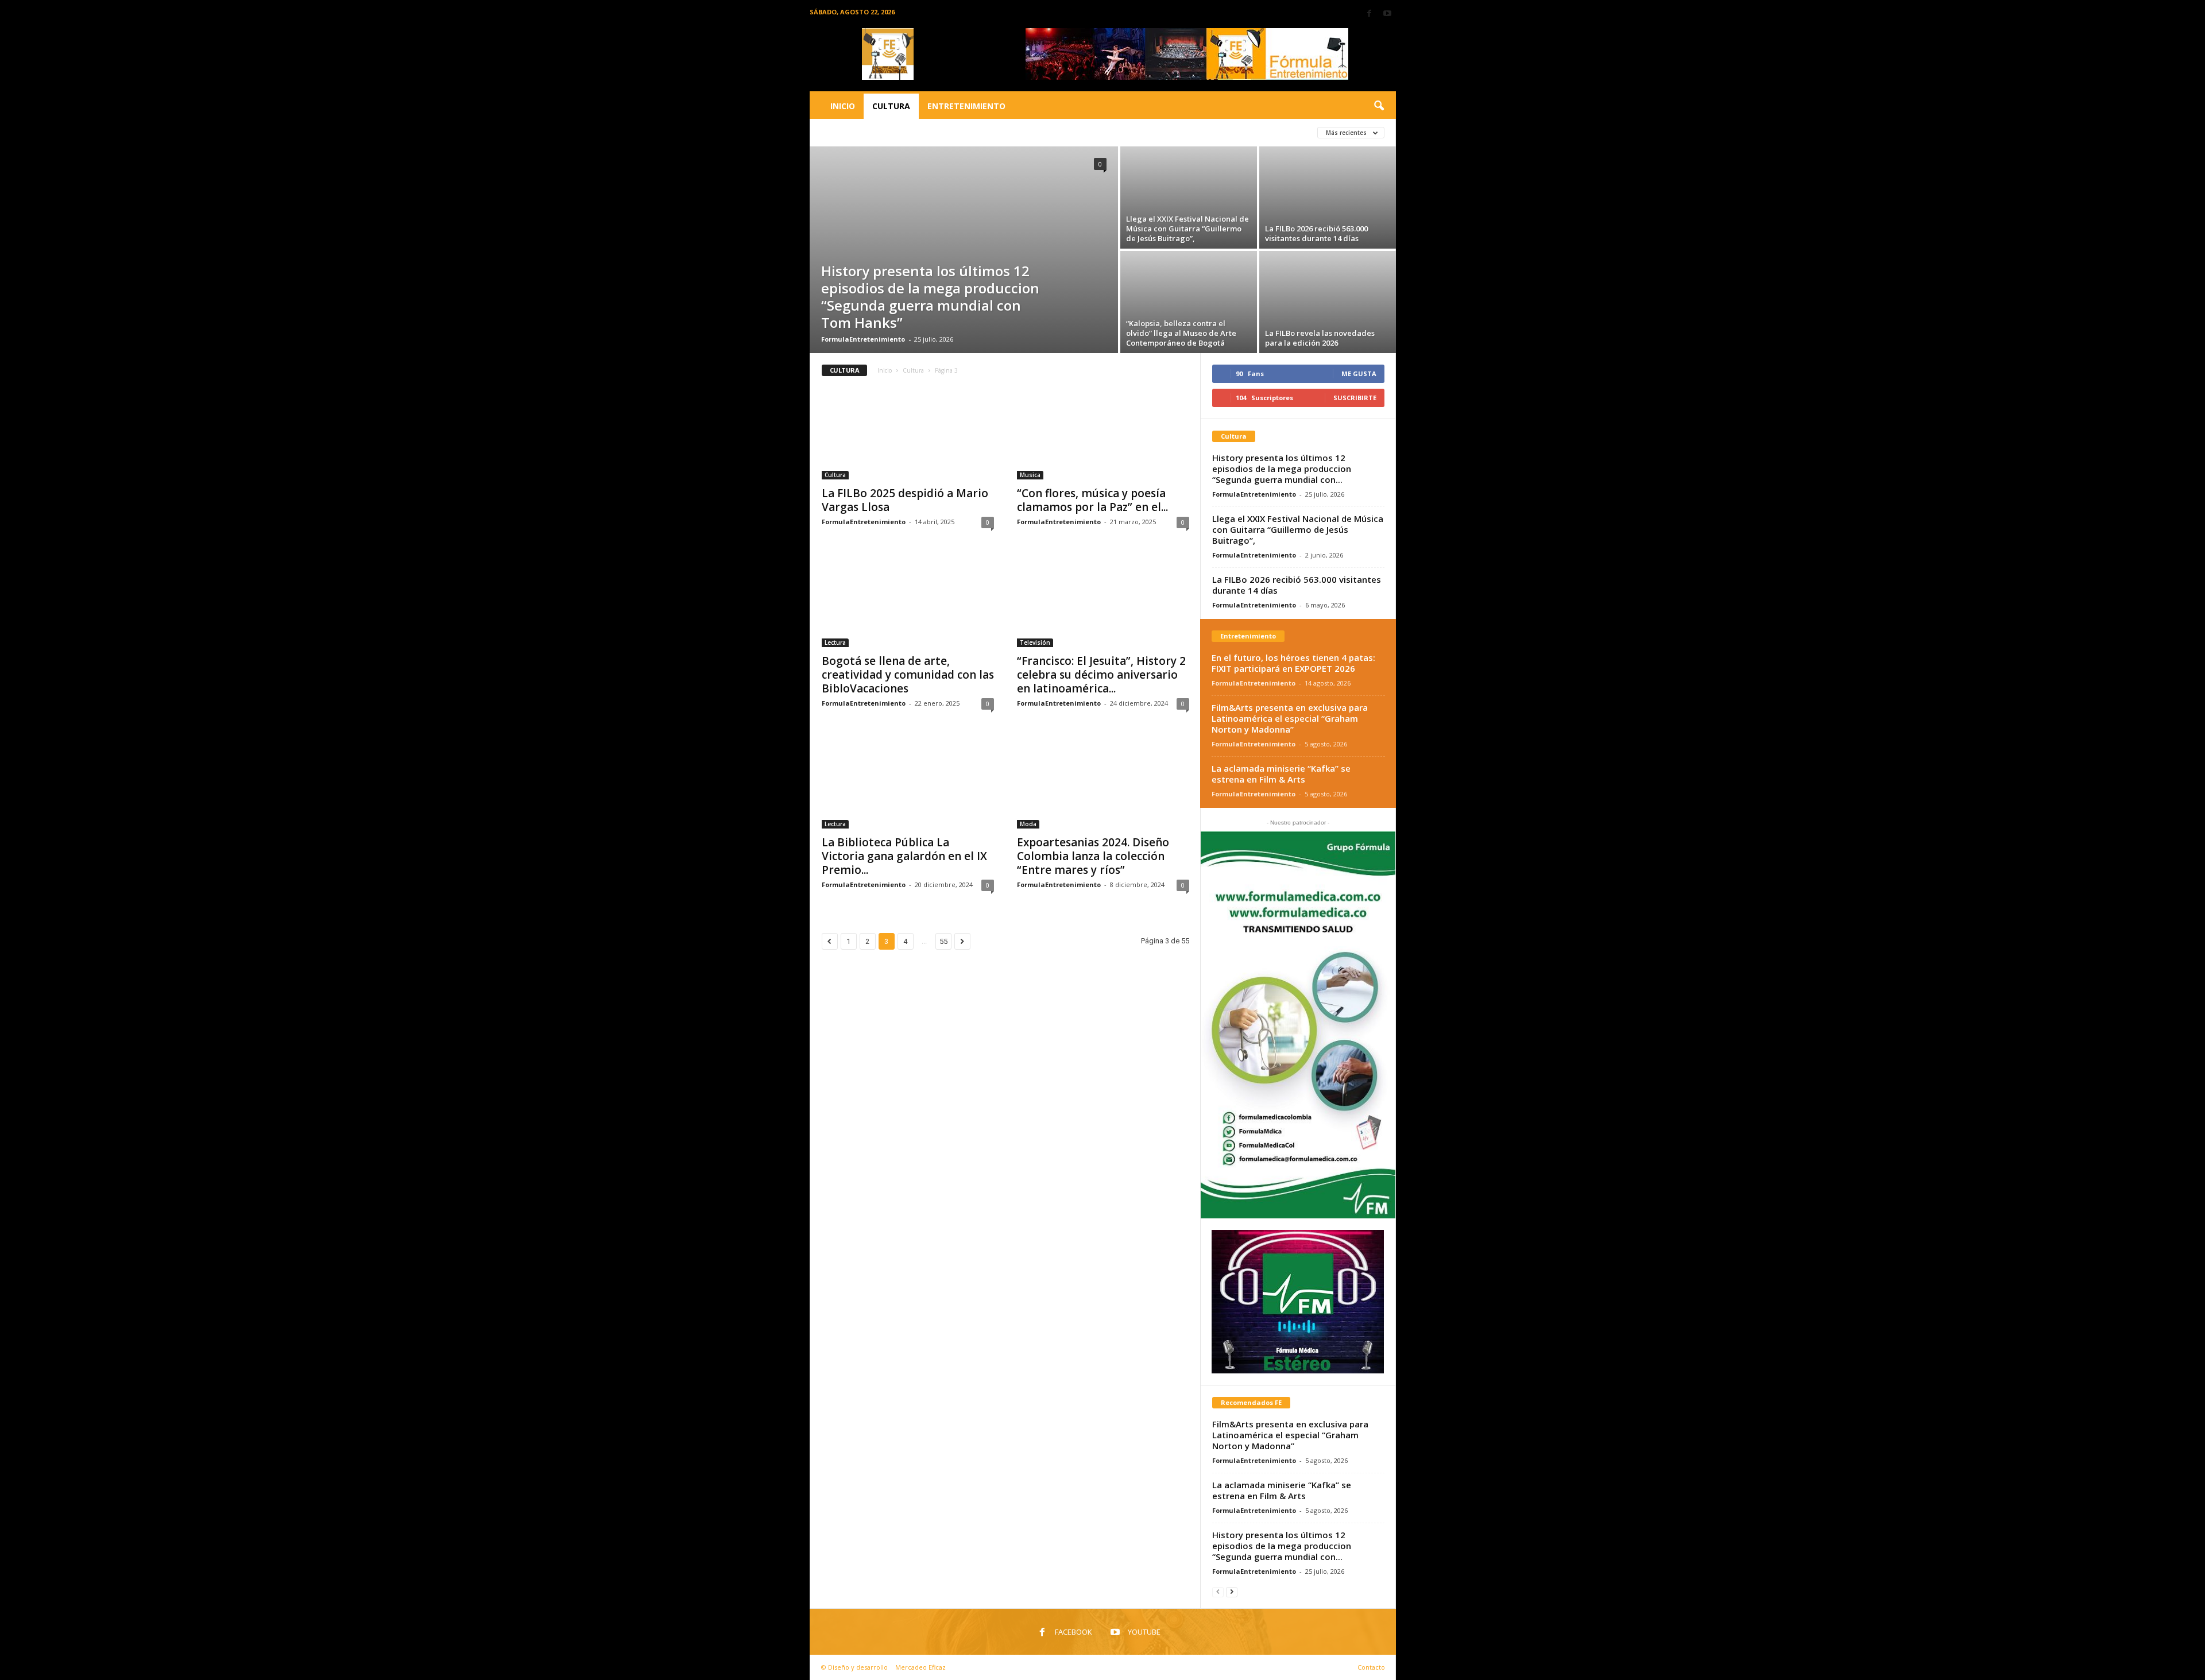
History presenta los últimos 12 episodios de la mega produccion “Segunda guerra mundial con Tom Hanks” (930, 297)
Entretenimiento (966, 106)
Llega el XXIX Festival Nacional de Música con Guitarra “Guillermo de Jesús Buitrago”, (1187, 229)
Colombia (1033, 132)
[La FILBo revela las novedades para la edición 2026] (1328, 302)
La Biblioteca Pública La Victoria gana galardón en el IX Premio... (904, 856)
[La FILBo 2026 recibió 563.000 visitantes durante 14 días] (1328, 198)
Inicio (843, 106)
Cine (947, 132)
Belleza (873, 132)
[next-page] (1232, 1591)
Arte (833, 132)
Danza (1129, 132)
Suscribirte (1355, 398)
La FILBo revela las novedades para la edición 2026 (1320, 338)
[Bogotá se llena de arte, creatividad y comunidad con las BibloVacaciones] (908, 601)
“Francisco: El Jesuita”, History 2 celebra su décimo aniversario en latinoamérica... (1101, 675)
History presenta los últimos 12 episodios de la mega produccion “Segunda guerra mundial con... (1282, 469)
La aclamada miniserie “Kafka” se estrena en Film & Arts (1281, 774)
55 (943, 941)
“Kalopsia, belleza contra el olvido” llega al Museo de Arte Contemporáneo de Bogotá (1181, 333)
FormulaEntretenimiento (863, 339)
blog (913, 132)
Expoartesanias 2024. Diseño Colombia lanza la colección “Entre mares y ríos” (1093, 856)
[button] (1379, 106)
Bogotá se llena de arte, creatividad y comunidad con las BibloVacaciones (908, 675)
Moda (1028, 824)
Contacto (1371, 1667)
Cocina (985, 132)
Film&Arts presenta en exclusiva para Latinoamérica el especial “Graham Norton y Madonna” (1290, 718)
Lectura (835, 642)
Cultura (891, 106)
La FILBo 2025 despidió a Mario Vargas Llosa (905, 500)
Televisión (1035, 642)
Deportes (1176, 132)
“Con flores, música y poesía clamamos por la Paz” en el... (1092, 500)
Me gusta (1359, 373)
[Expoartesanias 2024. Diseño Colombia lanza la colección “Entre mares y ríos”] (1103, 783)
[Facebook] (1370, 14)
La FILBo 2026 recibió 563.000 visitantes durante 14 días (1316, 233)
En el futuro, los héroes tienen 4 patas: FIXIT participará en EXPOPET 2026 (1293, 663)
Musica (1030, 475)
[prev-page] (1218, 1591)
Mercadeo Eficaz (920, 1667)
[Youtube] (1387, 14)
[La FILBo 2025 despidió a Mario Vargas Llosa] (908, 433)
